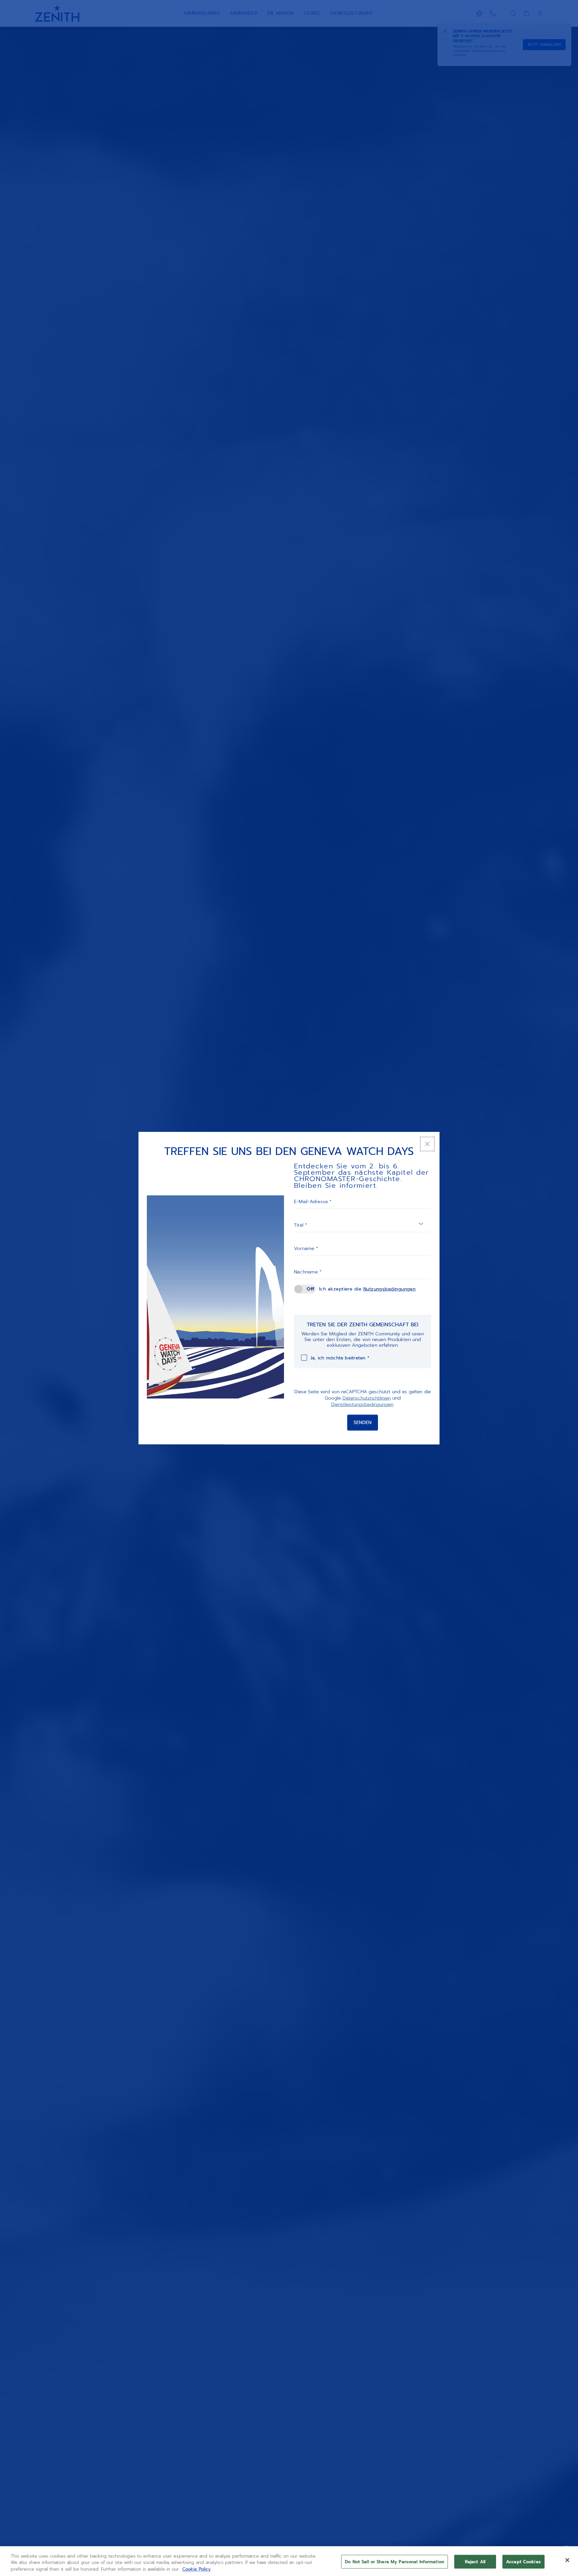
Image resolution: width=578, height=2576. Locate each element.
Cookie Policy (197, 2569)
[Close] (567, 2560)
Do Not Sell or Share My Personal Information (395, 2561)
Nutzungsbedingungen (390, 1289)
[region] (289, 2561)
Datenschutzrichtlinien (367, 1398)
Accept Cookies (523, 2561)
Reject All (475, 2561)
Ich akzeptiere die (367, 1289)
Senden (363, 1423)
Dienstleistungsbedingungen (362, 1404)
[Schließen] (427, 1144)
